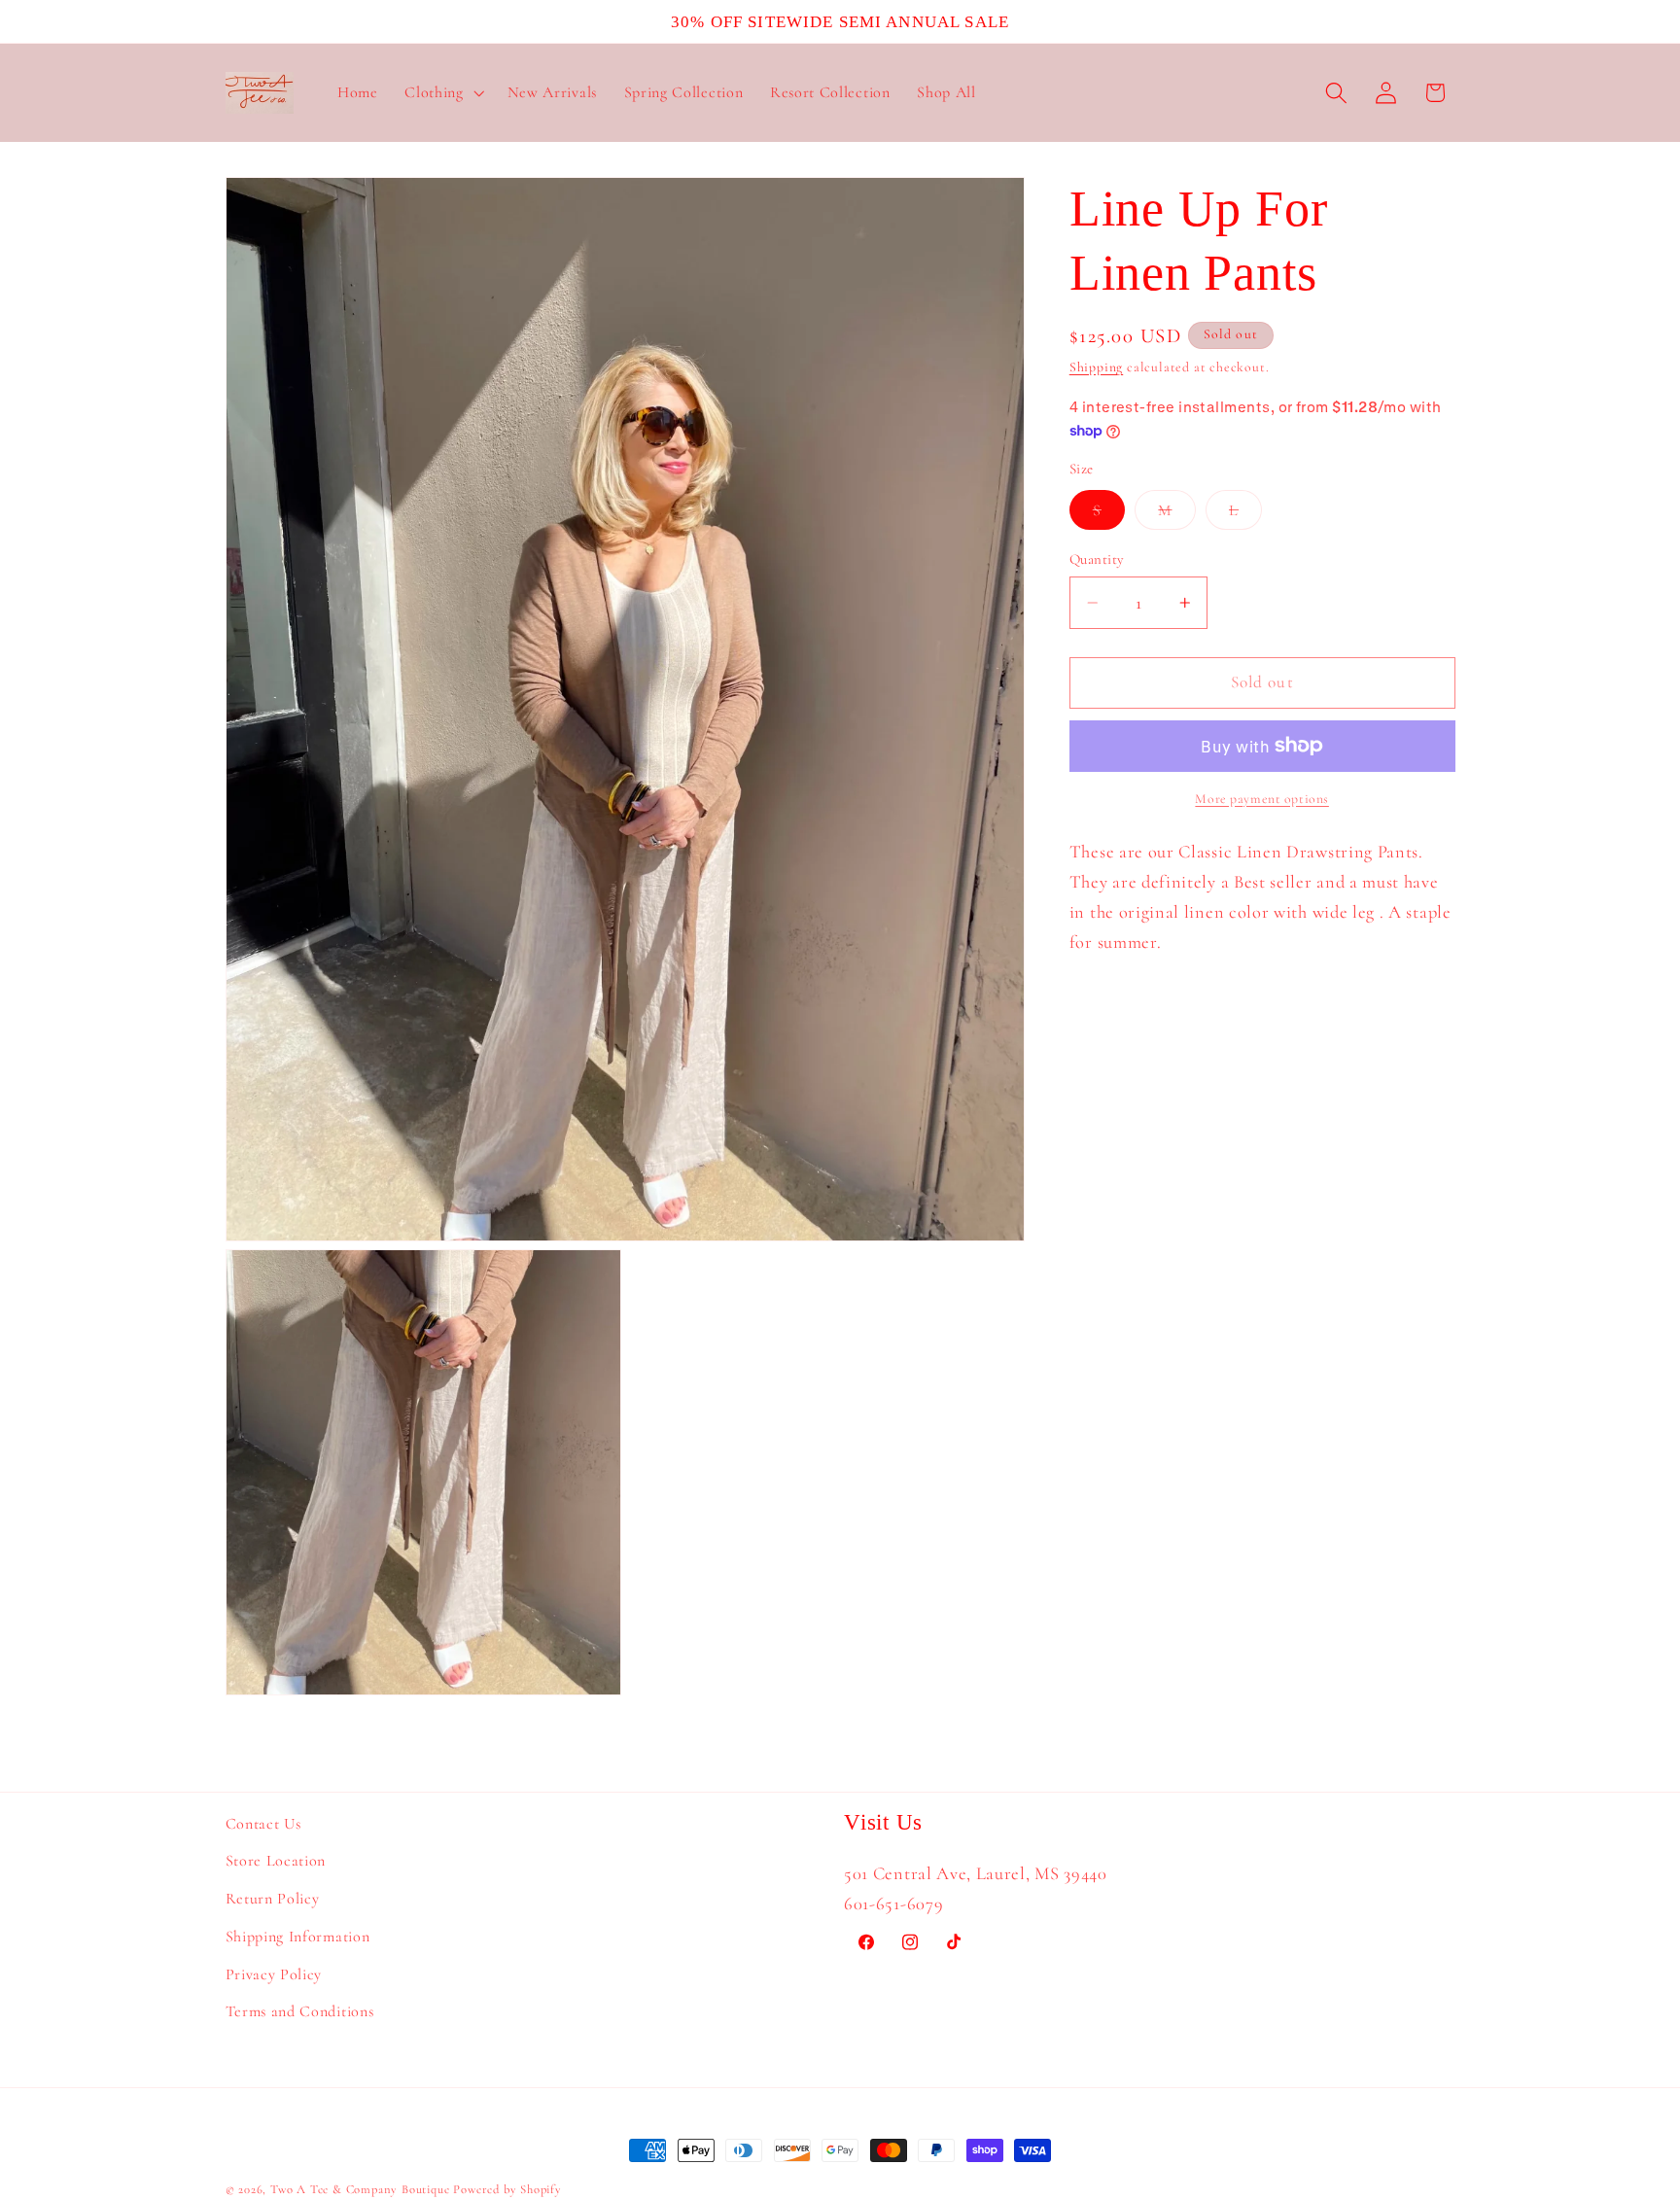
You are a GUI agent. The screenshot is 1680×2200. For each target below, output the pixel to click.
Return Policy (273, 1899)
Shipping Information (298, 1937)
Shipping (1096, 367)
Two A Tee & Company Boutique (360, 2189)
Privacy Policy (274, 1974)
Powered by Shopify (507, 2189)
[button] (442, 93)
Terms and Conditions (300, 2012)
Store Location (276, 1862)
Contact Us (263, 1824)
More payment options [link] (1262, 799)
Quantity (1097, 559)
